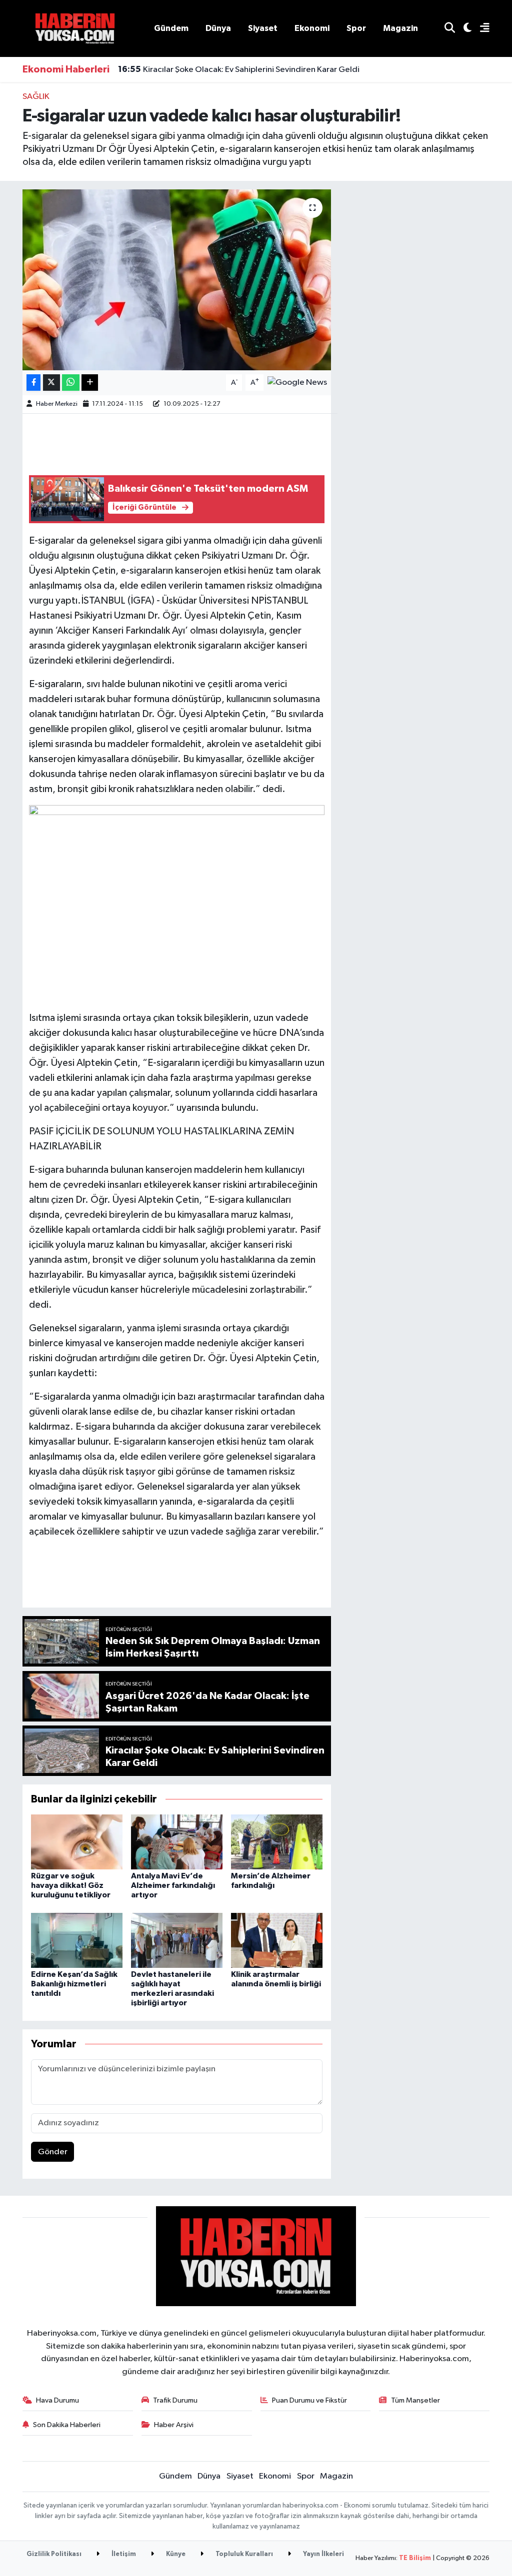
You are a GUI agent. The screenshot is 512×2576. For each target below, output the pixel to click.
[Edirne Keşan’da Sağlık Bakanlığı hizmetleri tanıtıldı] (77, 1940)
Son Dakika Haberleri (67, 2425)
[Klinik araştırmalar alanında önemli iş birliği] (277, 1940)
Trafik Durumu (175, 2400)
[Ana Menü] (480, 29)
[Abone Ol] (297, 383)
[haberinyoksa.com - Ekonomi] (75, 28)
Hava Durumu (57, 2400)
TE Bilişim (415, 2558)
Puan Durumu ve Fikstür (309, 2400)
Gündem (171, 28)
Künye (175, 2554)
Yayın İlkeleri (323, 2554)
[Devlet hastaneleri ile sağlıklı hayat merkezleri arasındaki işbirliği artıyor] (177, 1940)
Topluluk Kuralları (243, 2554)
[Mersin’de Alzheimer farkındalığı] (277, 1842)
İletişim (123, 2554)
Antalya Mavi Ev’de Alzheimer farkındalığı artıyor (173, 1885)
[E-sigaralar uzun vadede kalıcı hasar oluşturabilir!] (177, 280)
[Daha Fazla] (90, 383)
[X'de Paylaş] (51, 383)
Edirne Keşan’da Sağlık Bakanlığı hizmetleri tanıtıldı (74, 1984)
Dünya (218, 28)
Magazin (400, 28)
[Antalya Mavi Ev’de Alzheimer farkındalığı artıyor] (177, 1842)
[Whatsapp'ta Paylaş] (71, 383)
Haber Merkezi (57, 404)
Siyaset (263, 28)
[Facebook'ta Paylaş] (33, 383)
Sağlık (36, 97)
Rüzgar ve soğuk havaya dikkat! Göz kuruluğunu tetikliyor (71, 1885)
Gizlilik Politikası (54, 2554)
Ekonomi (312, 28)
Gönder (53, 2152)
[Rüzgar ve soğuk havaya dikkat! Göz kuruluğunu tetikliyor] (77, 1842)
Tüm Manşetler (415, 2400)
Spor (356, 28)
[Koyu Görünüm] (463, 29)
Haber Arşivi (174, 2425)
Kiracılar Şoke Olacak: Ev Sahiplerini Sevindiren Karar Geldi (239, 69)
